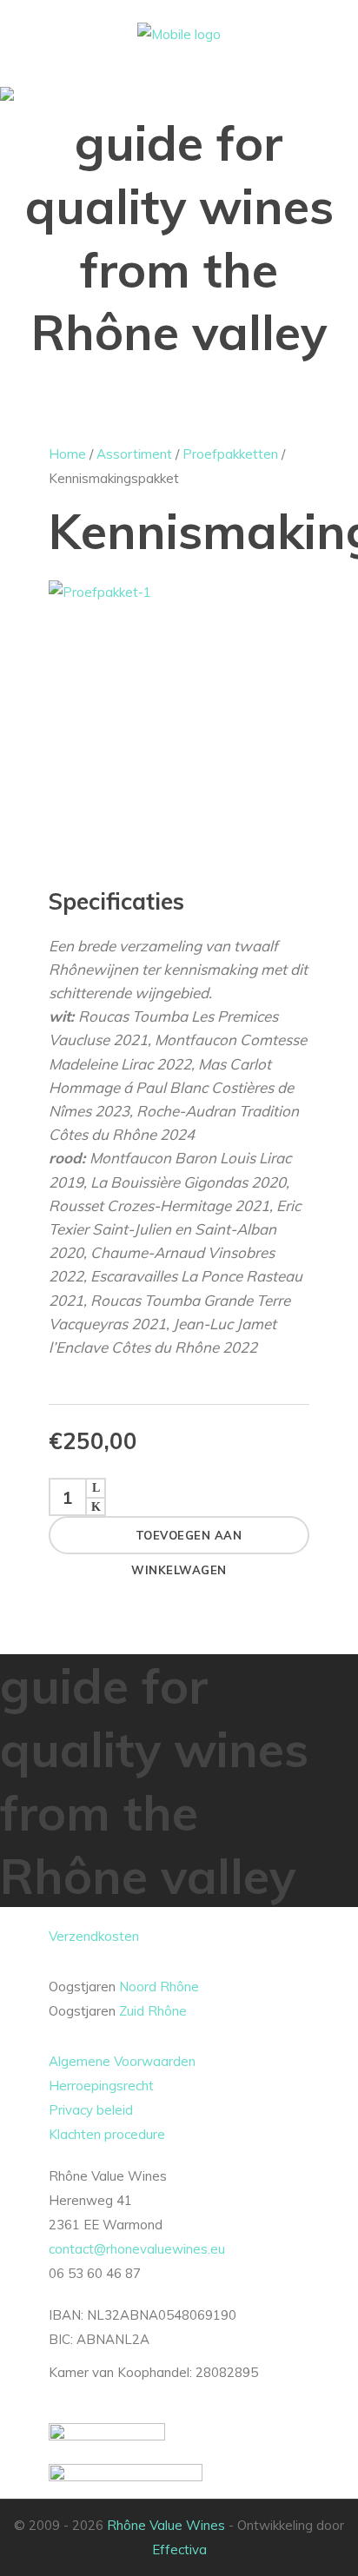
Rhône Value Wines (166, 2525)
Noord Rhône (159, 1987)
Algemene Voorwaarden (122, 2061)
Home (67, 454)
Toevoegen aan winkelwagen (186, 1541)
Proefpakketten (230, 454)
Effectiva (179, 2550)
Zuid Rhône (153, 2011)
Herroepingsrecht (101, 2086)
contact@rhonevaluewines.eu (137, 2249)
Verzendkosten (94, 1936)
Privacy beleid (91, 2110)
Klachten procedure (107, 2134)
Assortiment (134, 454)
